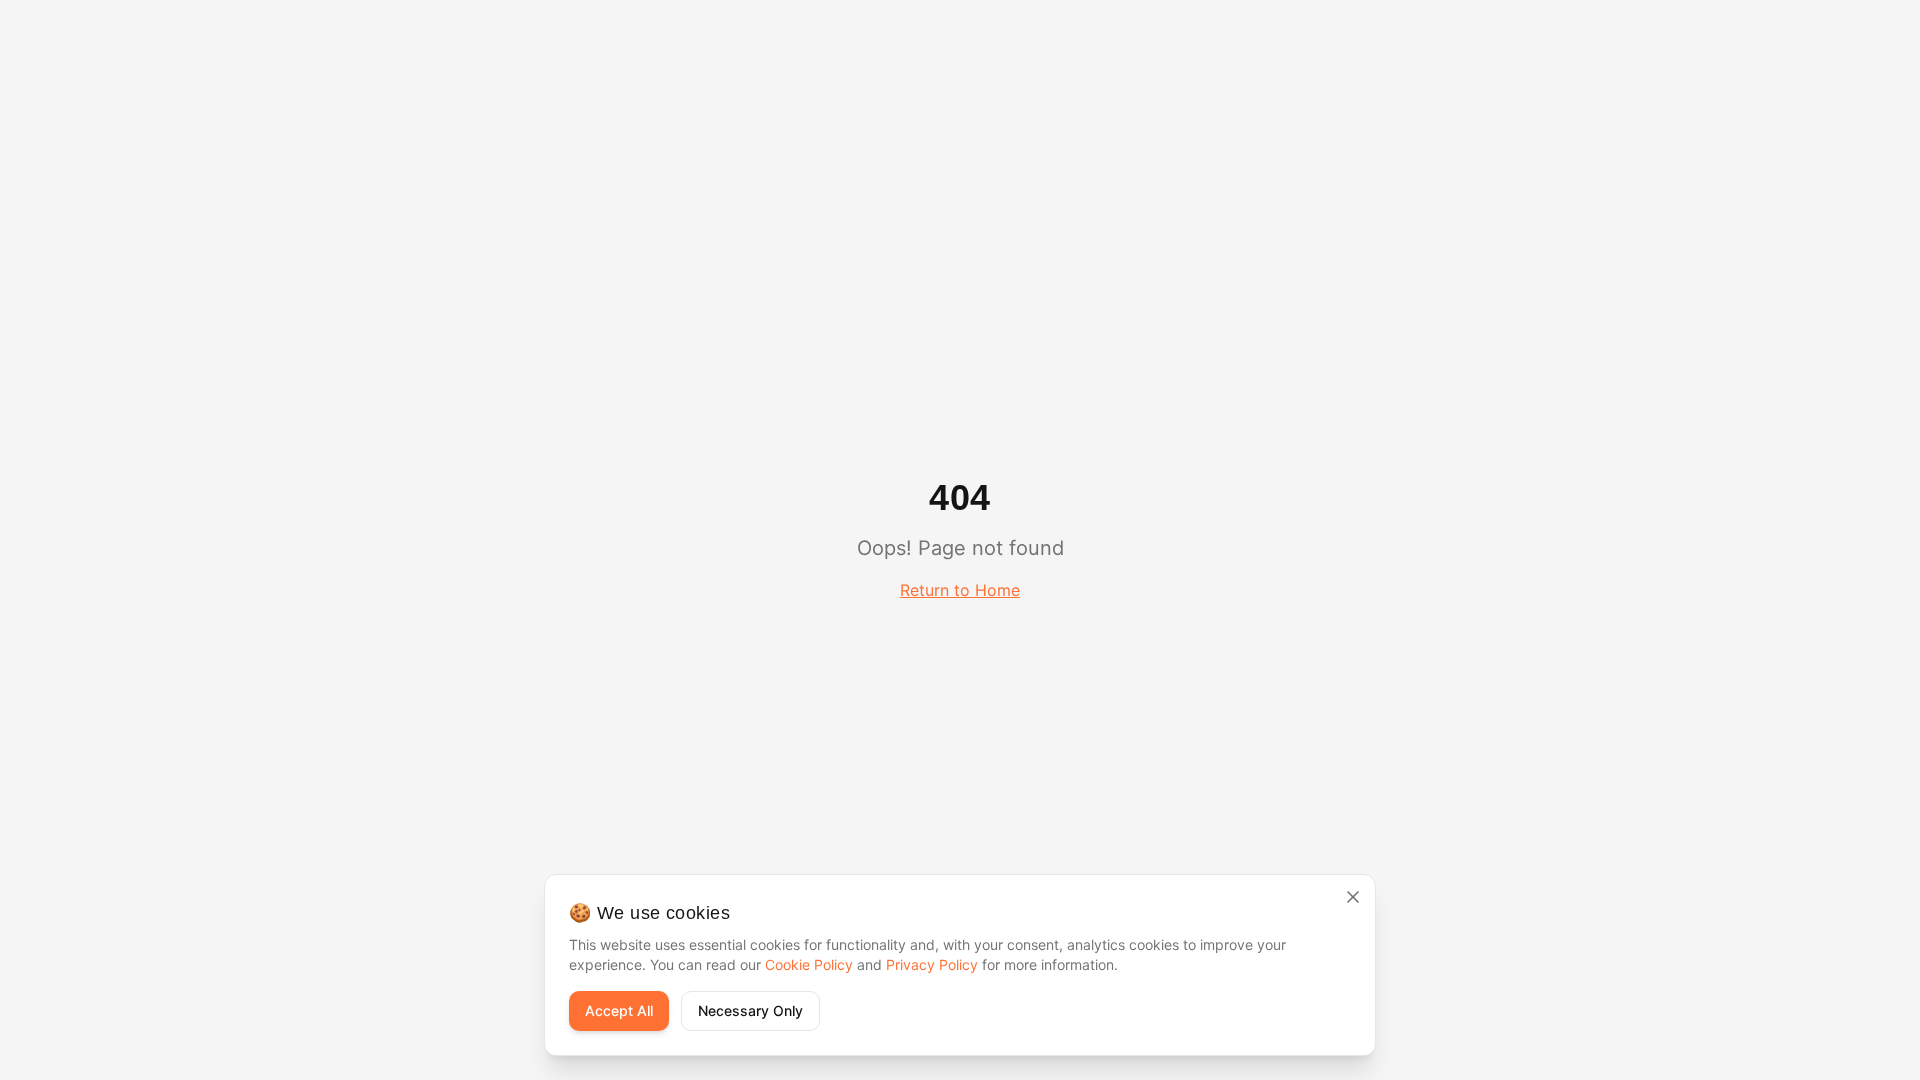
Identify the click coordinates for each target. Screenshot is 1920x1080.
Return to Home (960, 590)
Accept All (619, 1010)
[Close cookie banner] (1353, 897)
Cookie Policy (809, 964)
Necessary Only (750, 1010)
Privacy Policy (932, 964)
